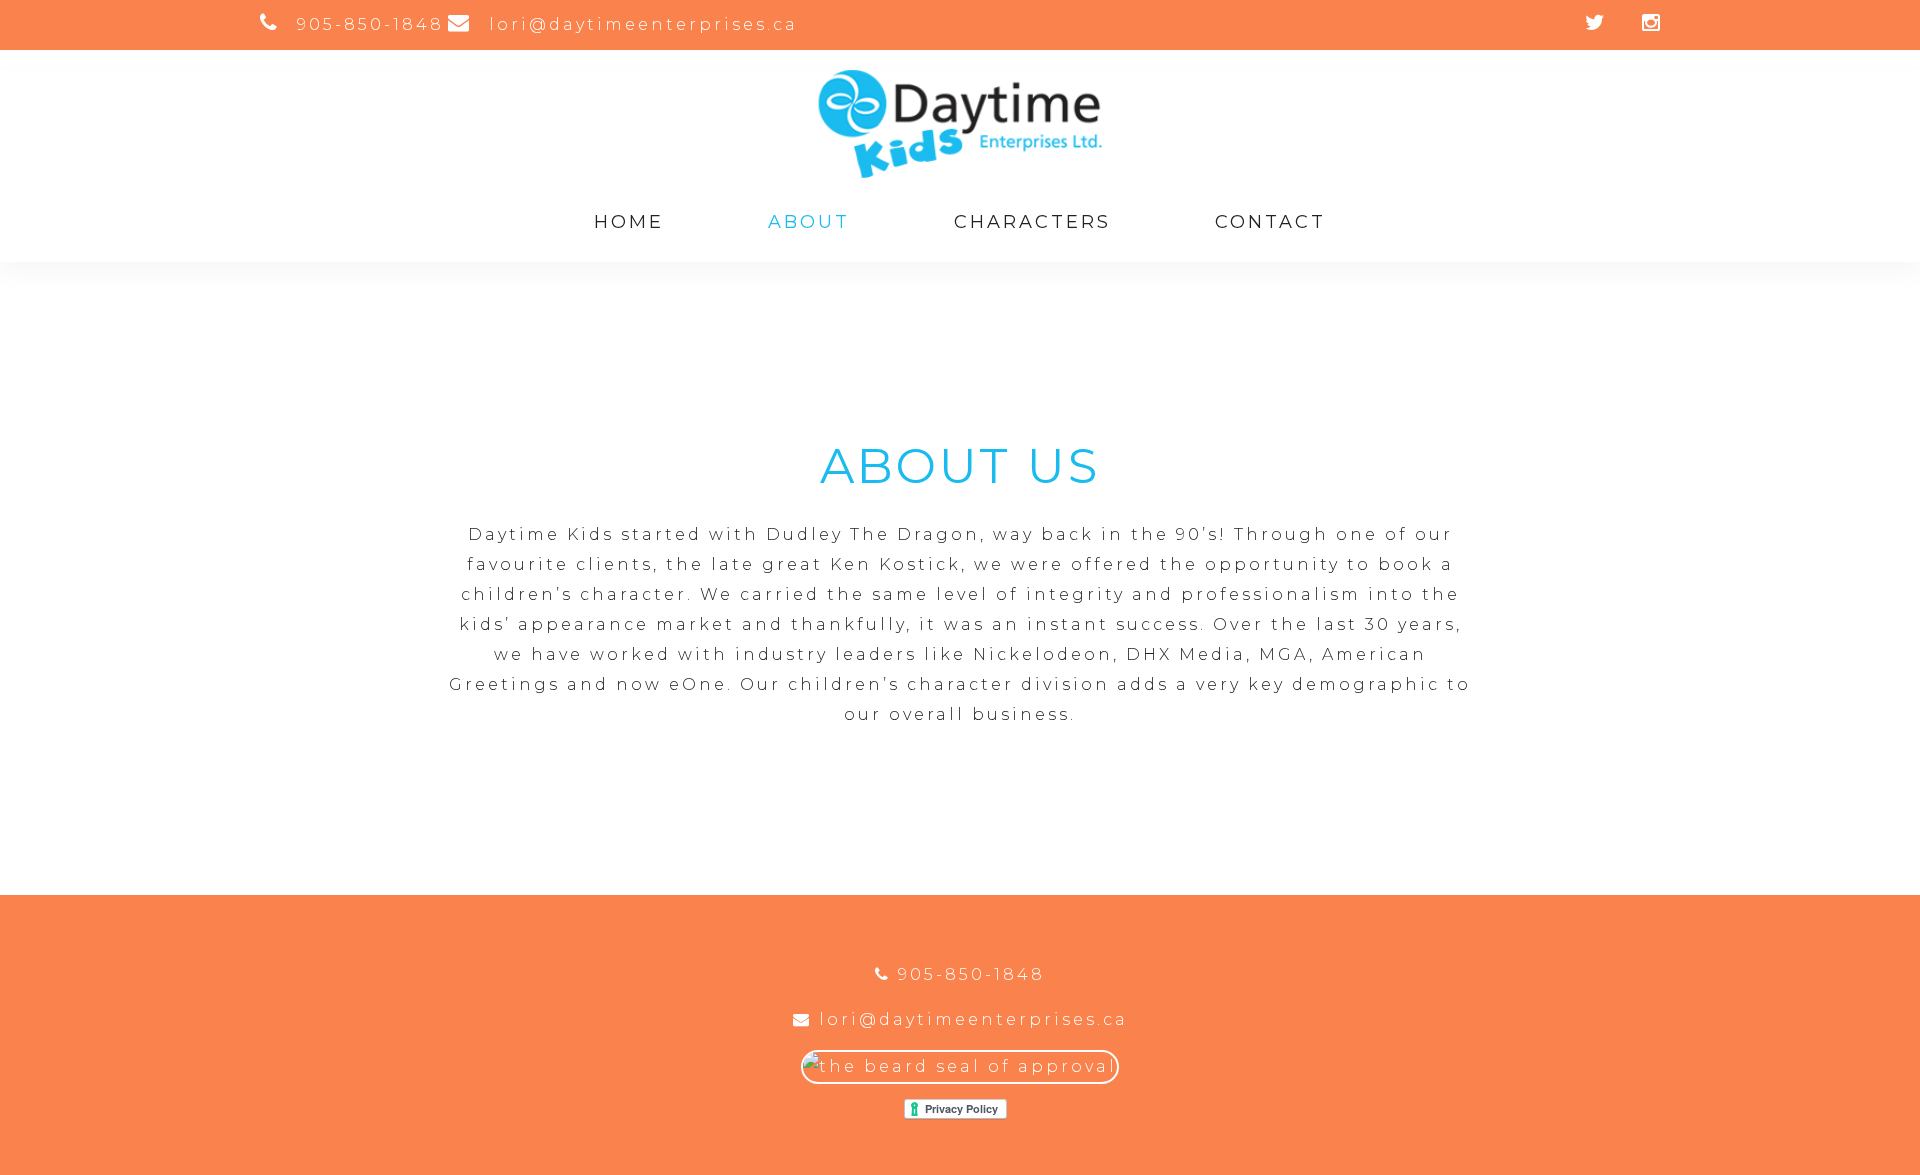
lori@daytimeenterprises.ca (970, 1019)
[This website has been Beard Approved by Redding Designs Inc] (960, 1066)
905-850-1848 (968, 974)
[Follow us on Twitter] (1581, 24)
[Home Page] (960, 172)
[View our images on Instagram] (1636, 24)
